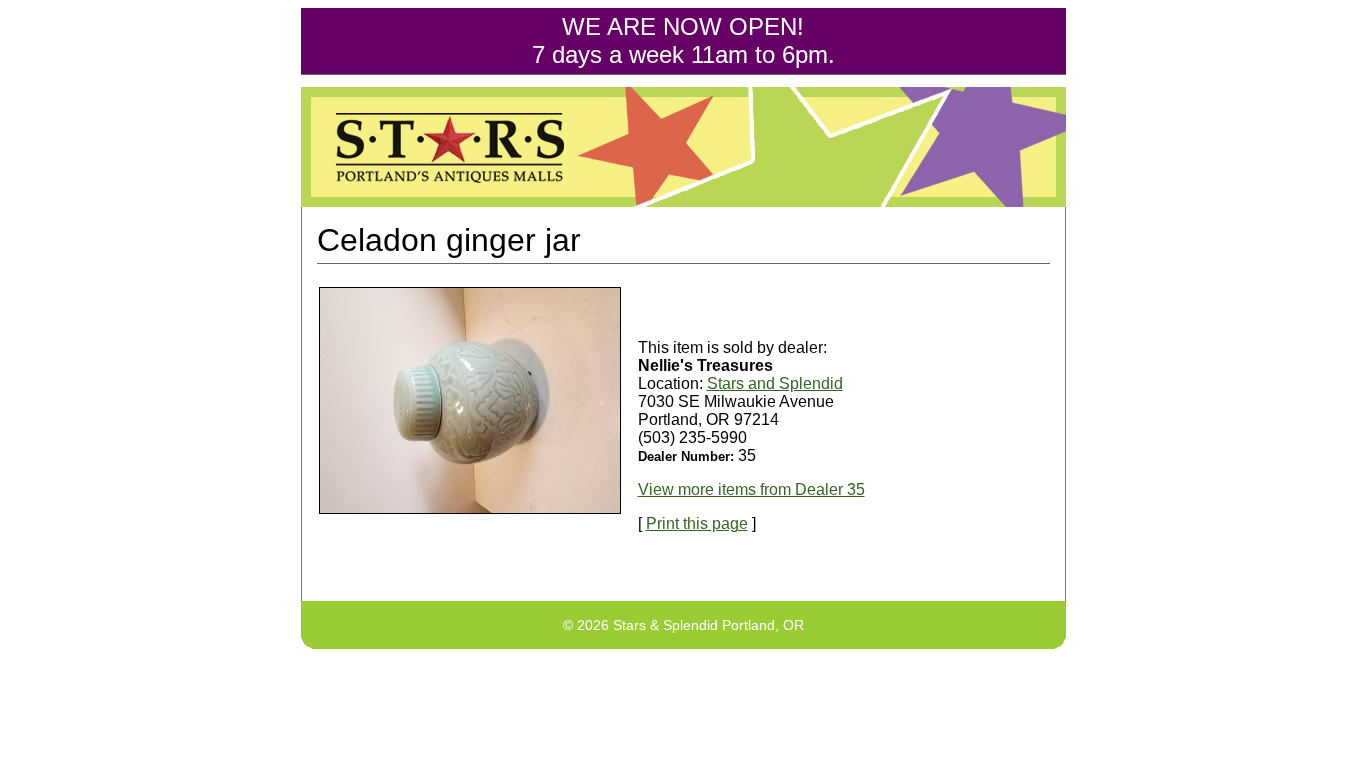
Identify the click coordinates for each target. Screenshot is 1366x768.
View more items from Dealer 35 (751, 489)
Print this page (697, 523)
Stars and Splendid (775, 383)
